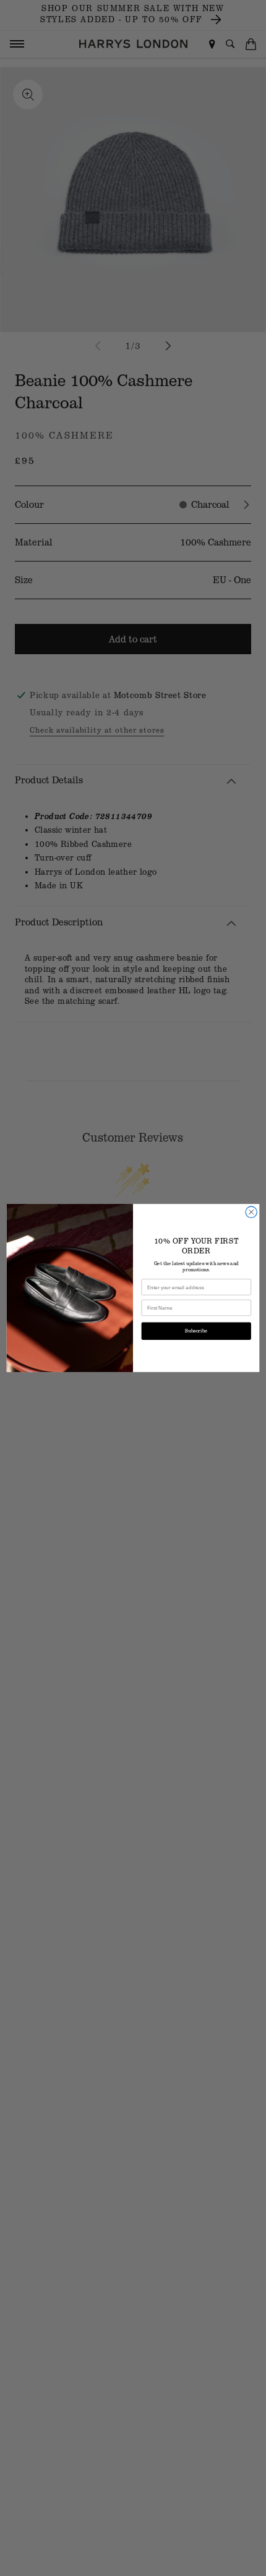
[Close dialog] (251, 1212)
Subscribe (196, 1331)
